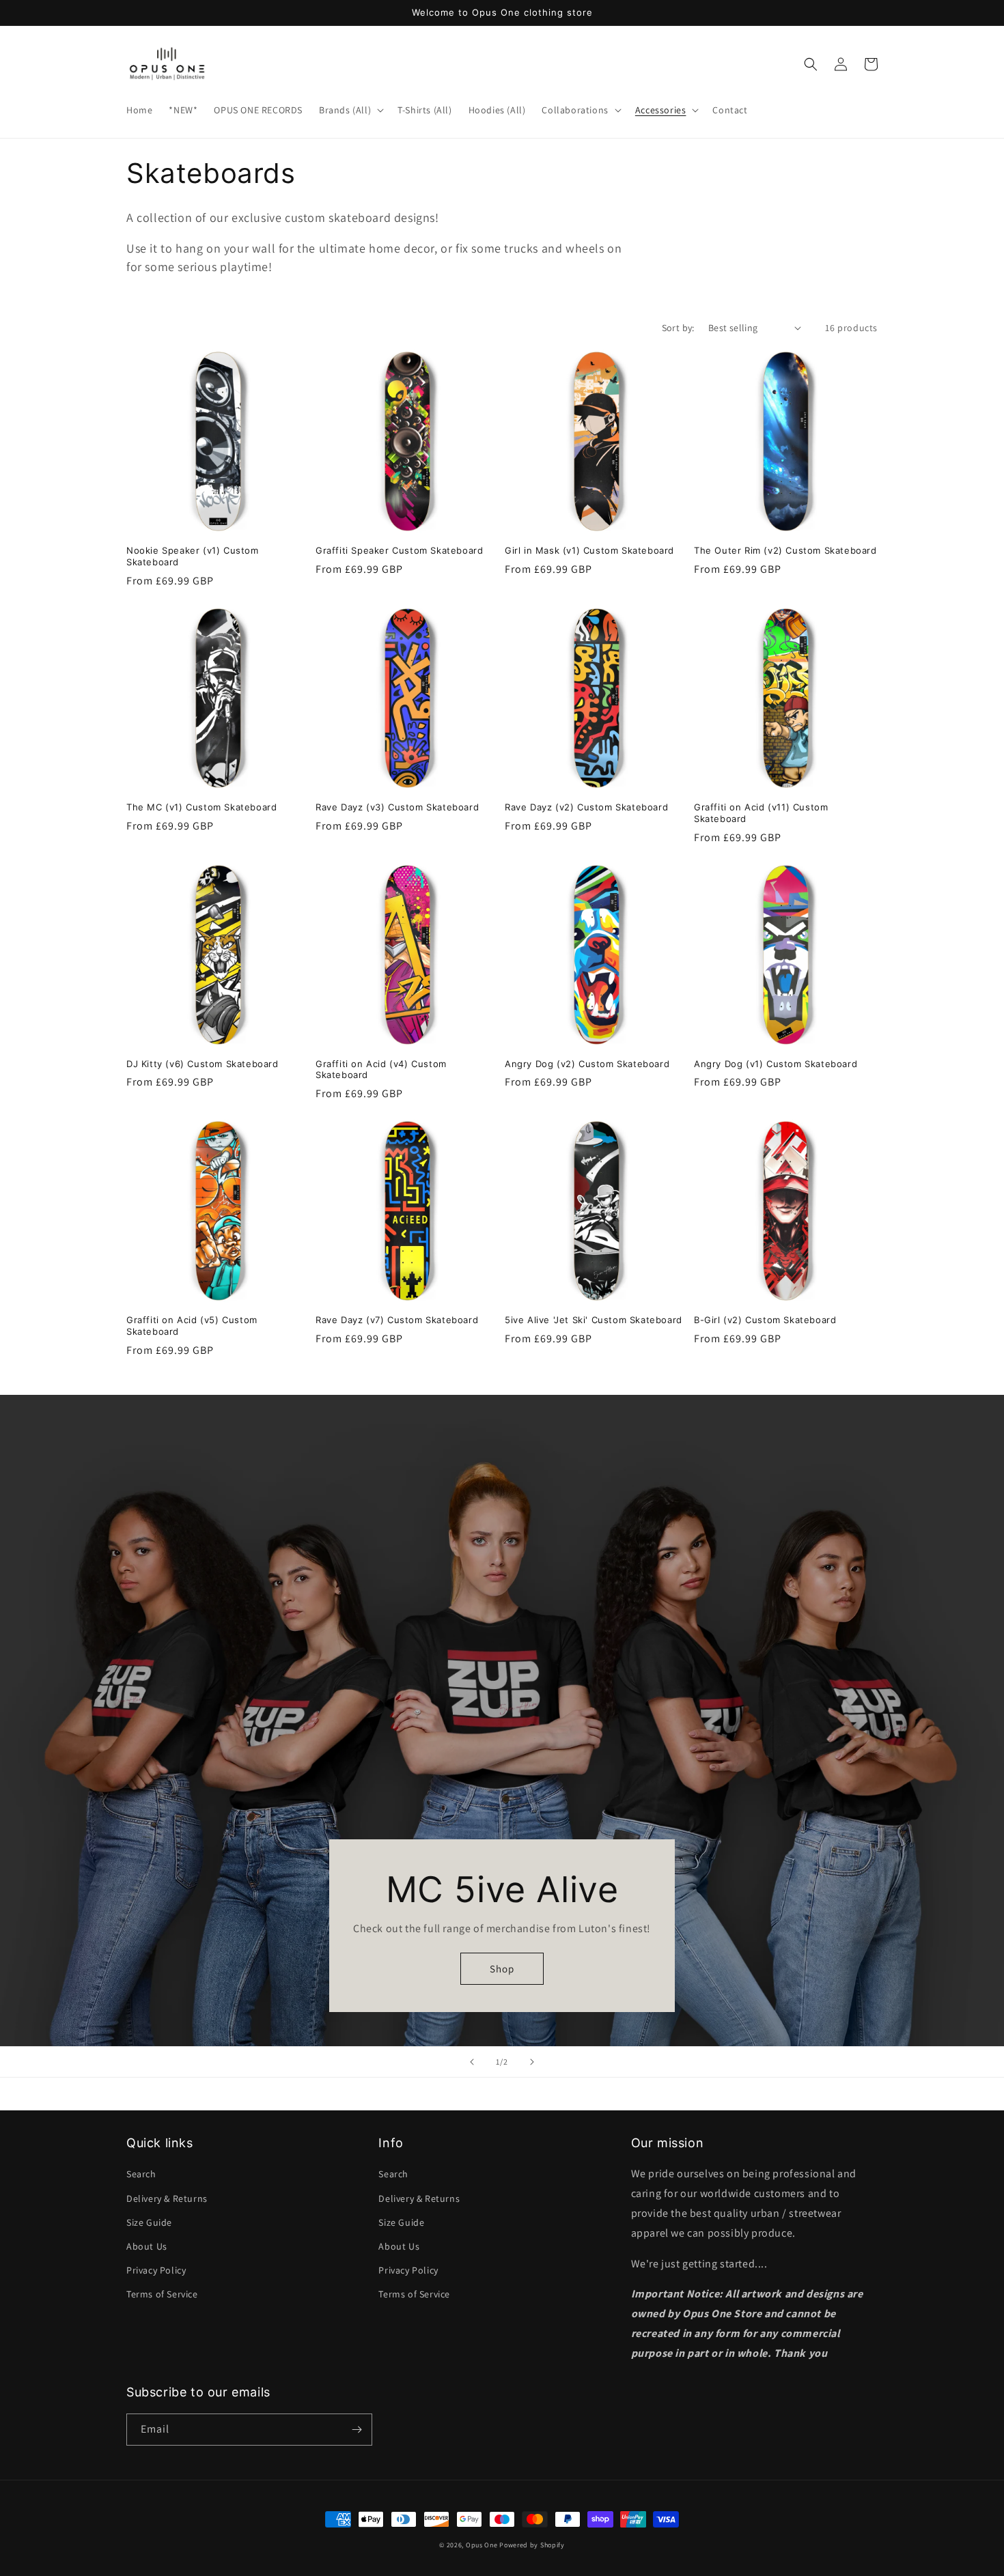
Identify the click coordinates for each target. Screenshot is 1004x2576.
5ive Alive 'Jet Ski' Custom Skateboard (594, 1320)
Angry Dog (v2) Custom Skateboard (587, 1064)
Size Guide (149, 2222)
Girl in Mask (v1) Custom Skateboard (589, 550)
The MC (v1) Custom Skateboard (201, 807)
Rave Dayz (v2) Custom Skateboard (586, 807)
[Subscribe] (357, 2430)
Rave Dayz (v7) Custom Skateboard (397, 1320)
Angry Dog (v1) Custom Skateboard (776, 1064)
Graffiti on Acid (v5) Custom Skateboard (192, 1326)
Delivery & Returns (167, 2198)
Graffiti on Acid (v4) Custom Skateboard (381, 1070)
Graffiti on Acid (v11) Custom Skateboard (761, 813)
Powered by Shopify (532, 2545)
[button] (350, 110)
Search (141, 2174)
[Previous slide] (472, 2062)
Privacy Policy (156, 2270)
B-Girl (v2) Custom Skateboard (765, 1320)
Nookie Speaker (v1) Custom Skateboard (193, 556)
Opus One (482, 2545)
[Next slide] (532, 2062)
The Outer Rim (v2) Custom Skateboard (785, 550)
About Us (147, 2246)
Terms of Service (162, 2294)
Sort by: (678, 328)
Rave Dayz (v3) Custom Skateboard (397, 807)
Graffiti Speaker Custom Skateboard (399, 550)
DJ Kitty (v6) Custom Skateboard (203, 1064)
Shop (502, 1969)
